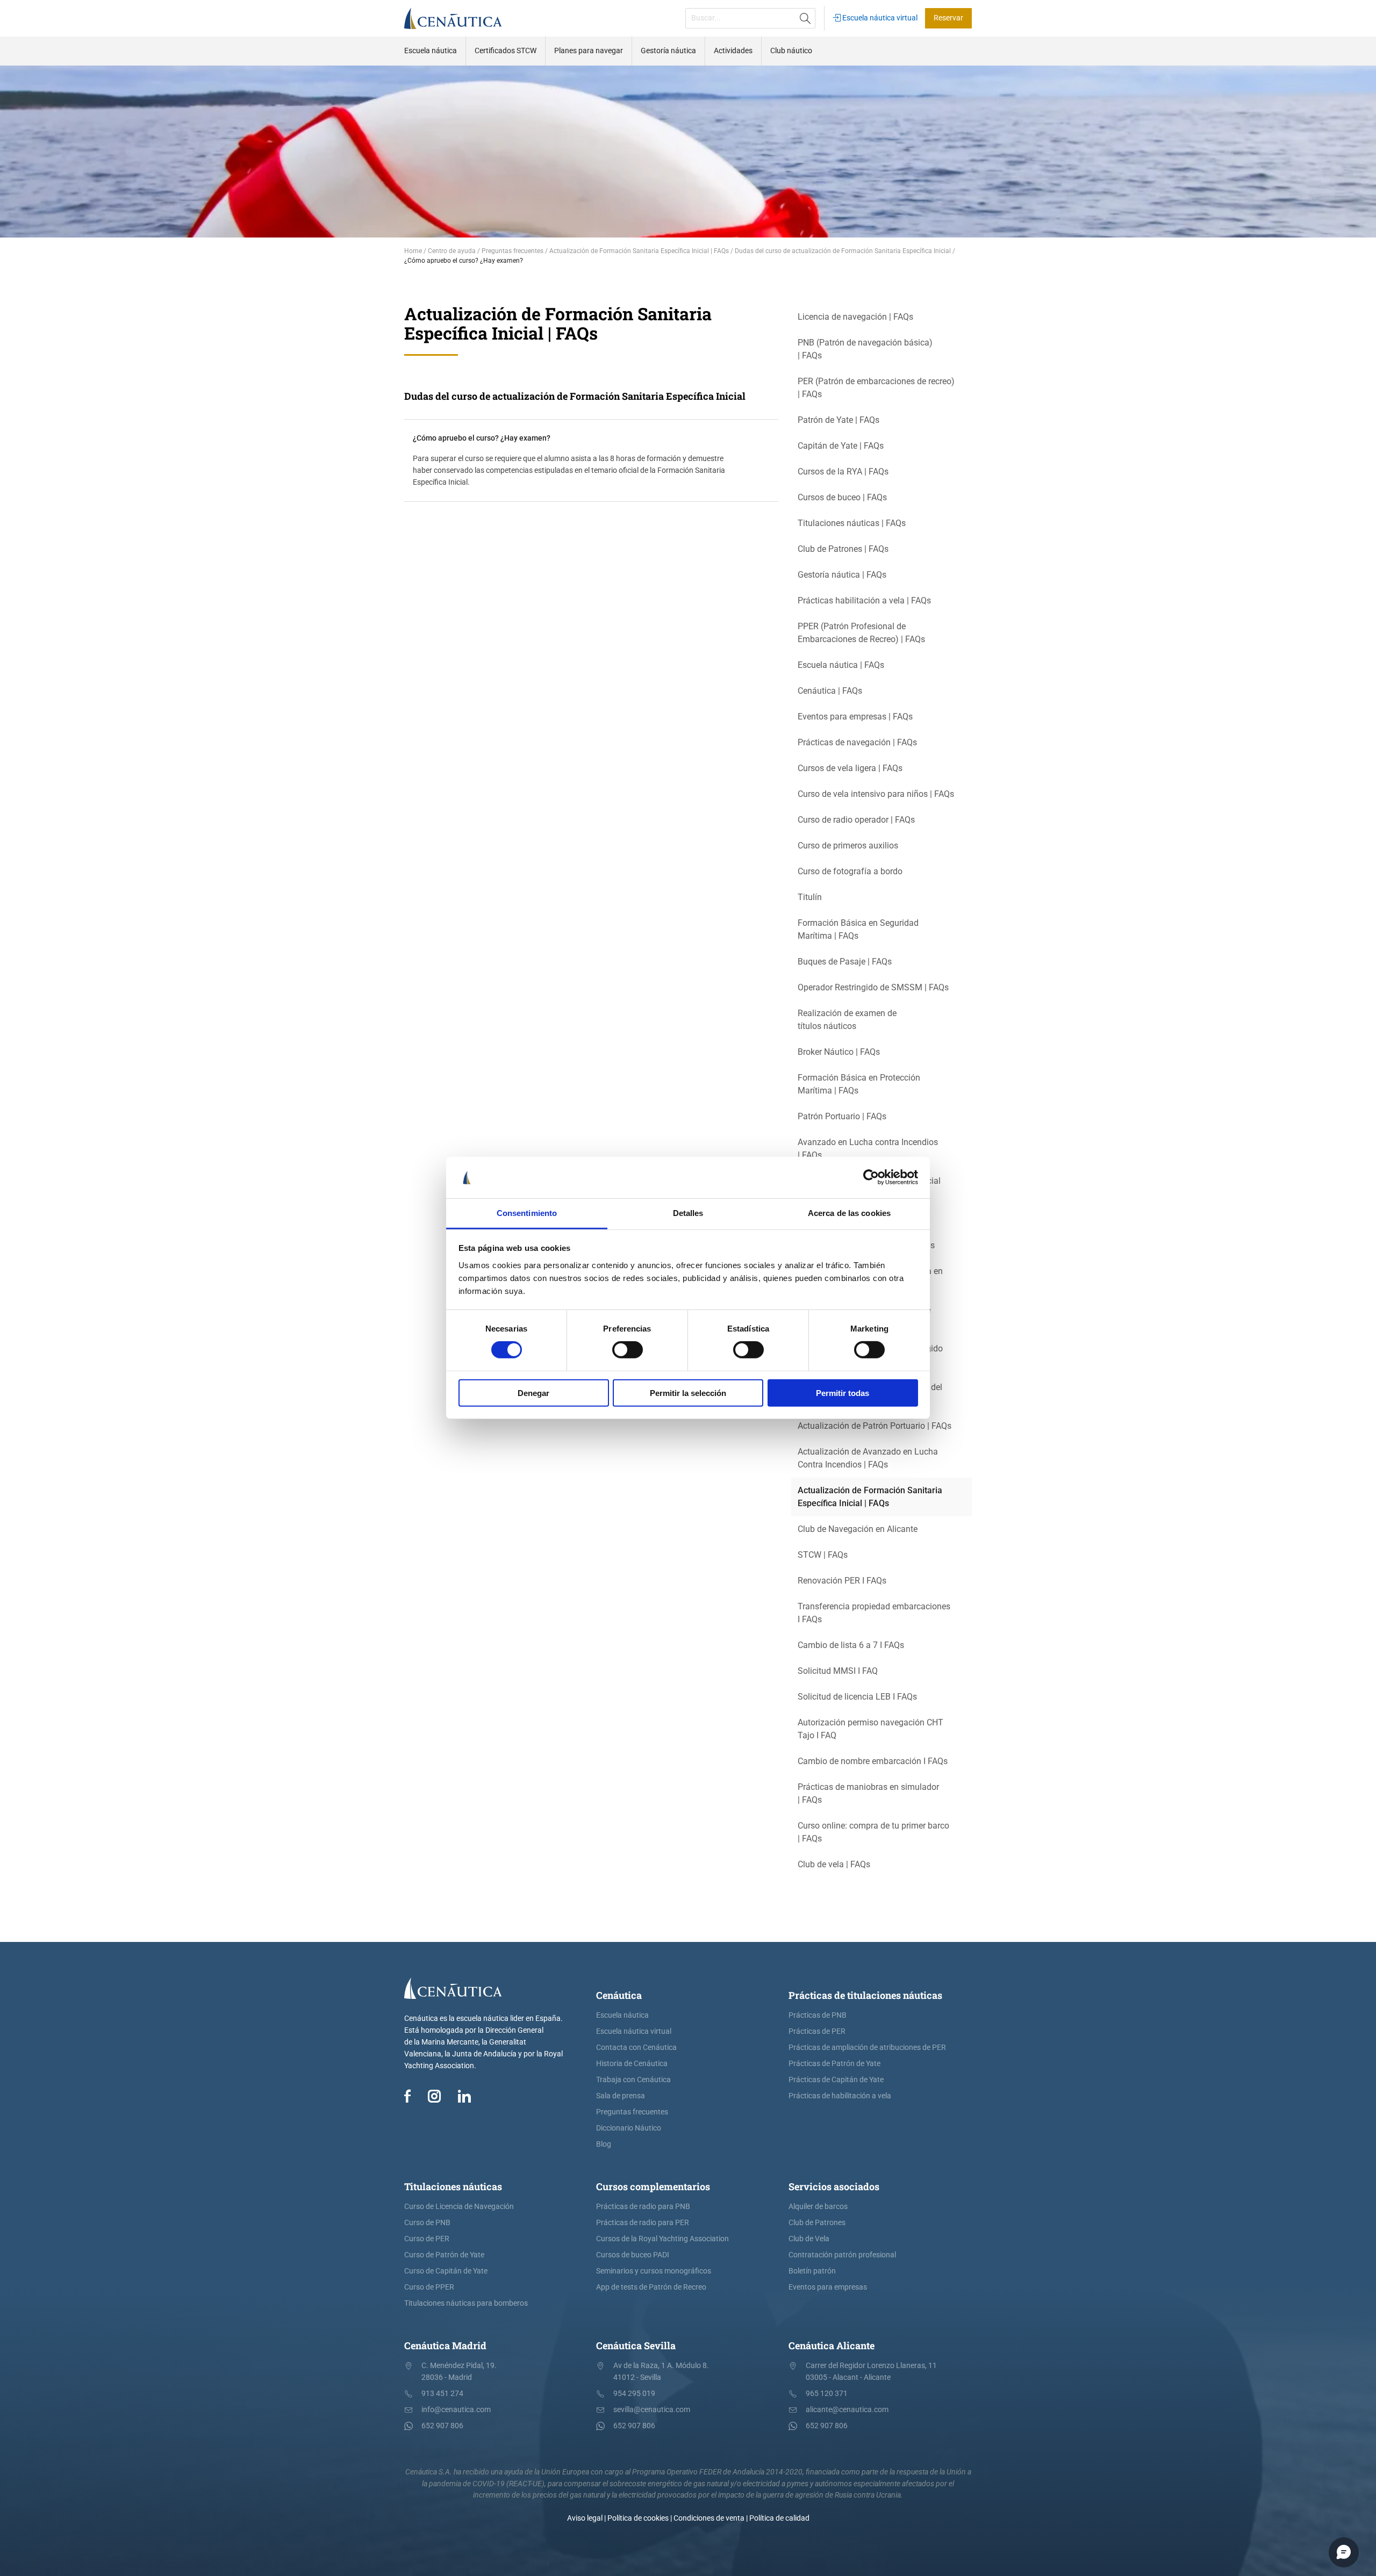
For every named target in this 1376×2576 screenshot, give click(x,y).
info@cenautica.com (456, 2410)
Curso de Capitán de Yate (446, 2271)
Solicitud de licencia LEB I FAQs (857, 1697)
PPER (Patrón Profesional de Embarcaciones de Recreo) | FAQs (861, 633)
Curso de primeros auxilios (848, 846)
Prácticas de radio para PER (643, 2223)
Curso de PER (427, 2239)
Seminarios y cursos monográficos (654, 2271)
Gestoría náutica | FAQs (842, 575)
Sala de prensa (621, 2096)
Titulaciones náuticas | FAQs (852, 523)
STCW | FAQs (823, 1555)
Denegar (533, 1393)
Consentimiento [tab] (527, 1213)
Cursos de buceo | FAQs (842, 497)
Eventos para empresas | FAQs (855, 717)
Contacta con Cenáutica (636, 2048)
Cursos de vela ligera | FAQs (850, 768)
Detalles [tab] (688, 1213)
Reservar (948, 18)
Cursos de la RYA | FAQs (843, 472)
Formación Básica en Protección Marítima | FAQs (859, 1084)
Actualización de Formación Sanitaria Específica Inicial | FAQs (870, 1497)
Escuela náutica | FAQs (841, 665)
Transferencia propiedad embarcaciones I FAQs (874, 1613)
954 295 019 (634, 2394)
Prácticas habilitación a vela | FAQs (864, 600)
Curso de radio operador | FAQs (856, 820)
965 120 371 (827, 2394)
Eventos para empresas (828, 2287)
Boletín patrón (812, 2271)
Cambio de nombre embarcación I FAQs (873, 1761)
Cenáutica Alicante (832, 2345)
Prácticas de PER (817, 2031)
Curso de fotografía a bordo (850, 871)
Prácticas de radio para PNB (643, 2207)
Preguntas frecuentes (632, 2112)
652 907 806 (442, 2426)
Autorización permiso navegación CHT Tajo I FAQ (870, 1729)
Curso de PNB (427, 2223)
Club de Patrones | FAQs (843, 549)
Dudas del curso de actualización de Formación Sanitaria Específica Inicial (575, 396)
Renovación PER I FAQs (842, 1581)
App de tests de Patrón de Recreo (651, 2287)
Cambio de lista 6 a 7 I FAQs (851, 1645)
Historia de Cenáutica (632, 2064)
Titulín (810, 897)
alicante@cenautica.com (847, 2410)
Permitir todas (843, 1393)
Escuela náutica (622, 2015)
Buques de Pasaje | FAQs (845, 962)
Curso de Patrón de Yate (444, 2255)
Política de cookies (638, 2518)
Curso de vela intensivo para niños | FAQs (876, 794)
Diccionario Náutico (629, 2128)
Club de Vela (809, 2239)
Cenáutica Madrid (445, 2345)
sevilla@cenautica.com (652, 2410)
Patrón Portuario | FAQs (842, 1116)
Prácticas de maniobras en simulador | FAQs (868, 1793)
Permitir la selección (688, 1393)
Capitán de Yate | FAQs (841, 446)
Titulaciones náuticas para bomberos (466, 2303)
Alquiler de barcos (818, 2207)
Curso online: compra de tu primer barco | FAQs (873, 1832)
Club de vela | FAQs (834, 1864)
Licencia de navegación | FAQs (855, 317)
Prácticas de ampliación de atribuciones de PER (867, 2048)
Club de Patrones (817, 2223)
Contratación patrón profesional (842, 2255)
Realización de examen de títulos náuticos (847, 1020)
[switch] (628, 1350)
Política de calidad (779, 2518)
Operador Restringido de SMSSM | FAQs (873, 987)
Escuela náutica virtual (879, 18)
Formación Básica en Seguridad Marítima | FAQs (858, 929)
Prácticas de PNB (818, 2015)
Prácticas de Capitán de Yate (836, 2080)
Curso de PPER (429, 2287)
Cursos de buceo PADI (633, 2255)
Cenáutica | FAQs (830, 691)
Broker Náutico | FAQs (839, 1052)
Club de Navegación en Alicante (858, 1529)
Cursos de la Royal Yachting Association (662, 2239)
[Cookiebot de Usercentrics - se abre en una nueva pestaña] (871, 1177)
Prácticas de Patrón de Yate (834, 2064)
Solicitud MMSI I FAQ (838, 1671)
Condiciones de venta (709, 2518)
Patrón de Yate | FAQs (838, 420)
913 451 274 (442, 2394)
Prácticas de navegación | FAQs (857, 742)
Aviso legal (585, 2518)
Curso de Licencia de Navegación (459, 2207)
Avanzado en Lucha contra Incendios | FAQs (868, 1149)
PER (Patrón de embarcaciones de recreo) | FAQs (876, 388)
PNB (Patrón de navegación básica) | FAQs (865, 349)
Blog (604, 2144)
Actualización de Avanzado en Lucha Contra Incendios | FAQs (868, 1458)
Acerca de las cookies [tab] (849, 1213)
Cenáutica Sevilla (636, 2345)
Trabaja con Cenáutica (633, 2080)
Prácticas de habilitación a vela (840, 2096)
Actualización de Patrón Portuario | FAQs (875, 1426)
